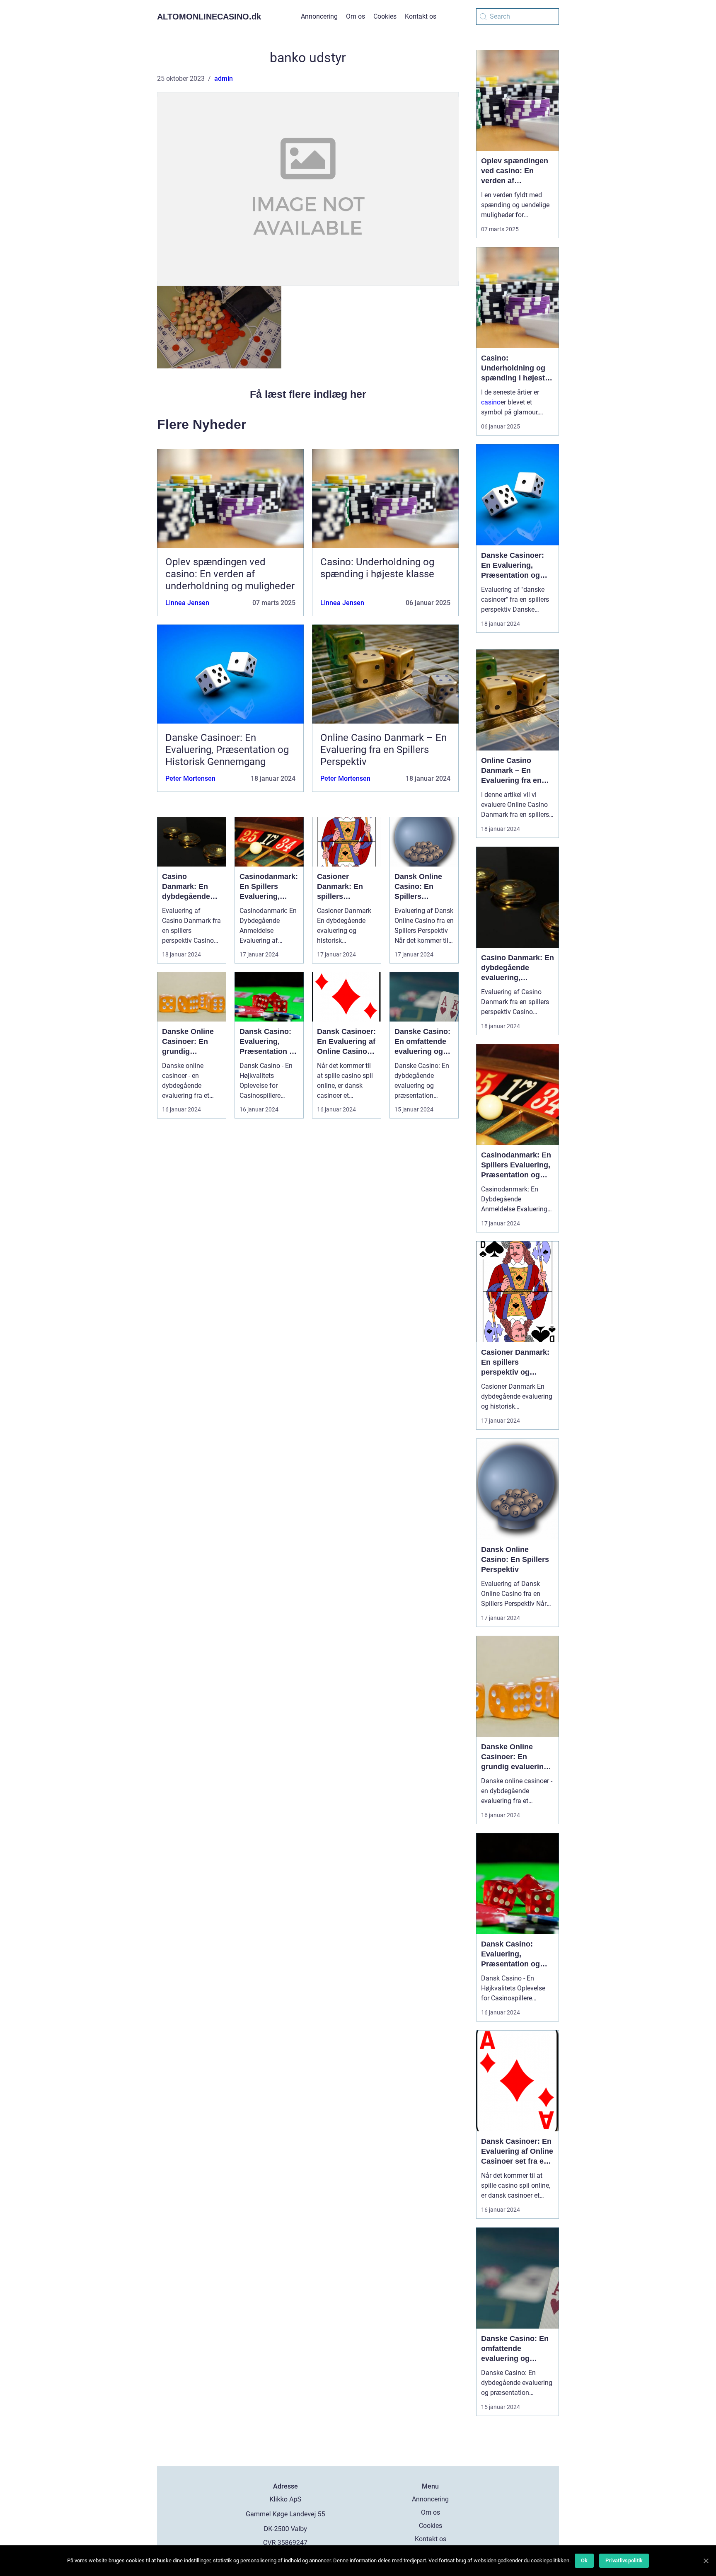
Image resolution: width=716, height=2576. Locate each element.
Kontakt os (421, 16)
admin (224, 79)
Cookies (385, 16)
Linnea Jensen (187, 603)
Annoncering (319, 16)
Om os (356, 16)
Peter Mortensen (190, 778)
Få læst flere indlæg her (308, 394)
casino (491, 402)
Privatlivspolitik (624, 2560)
